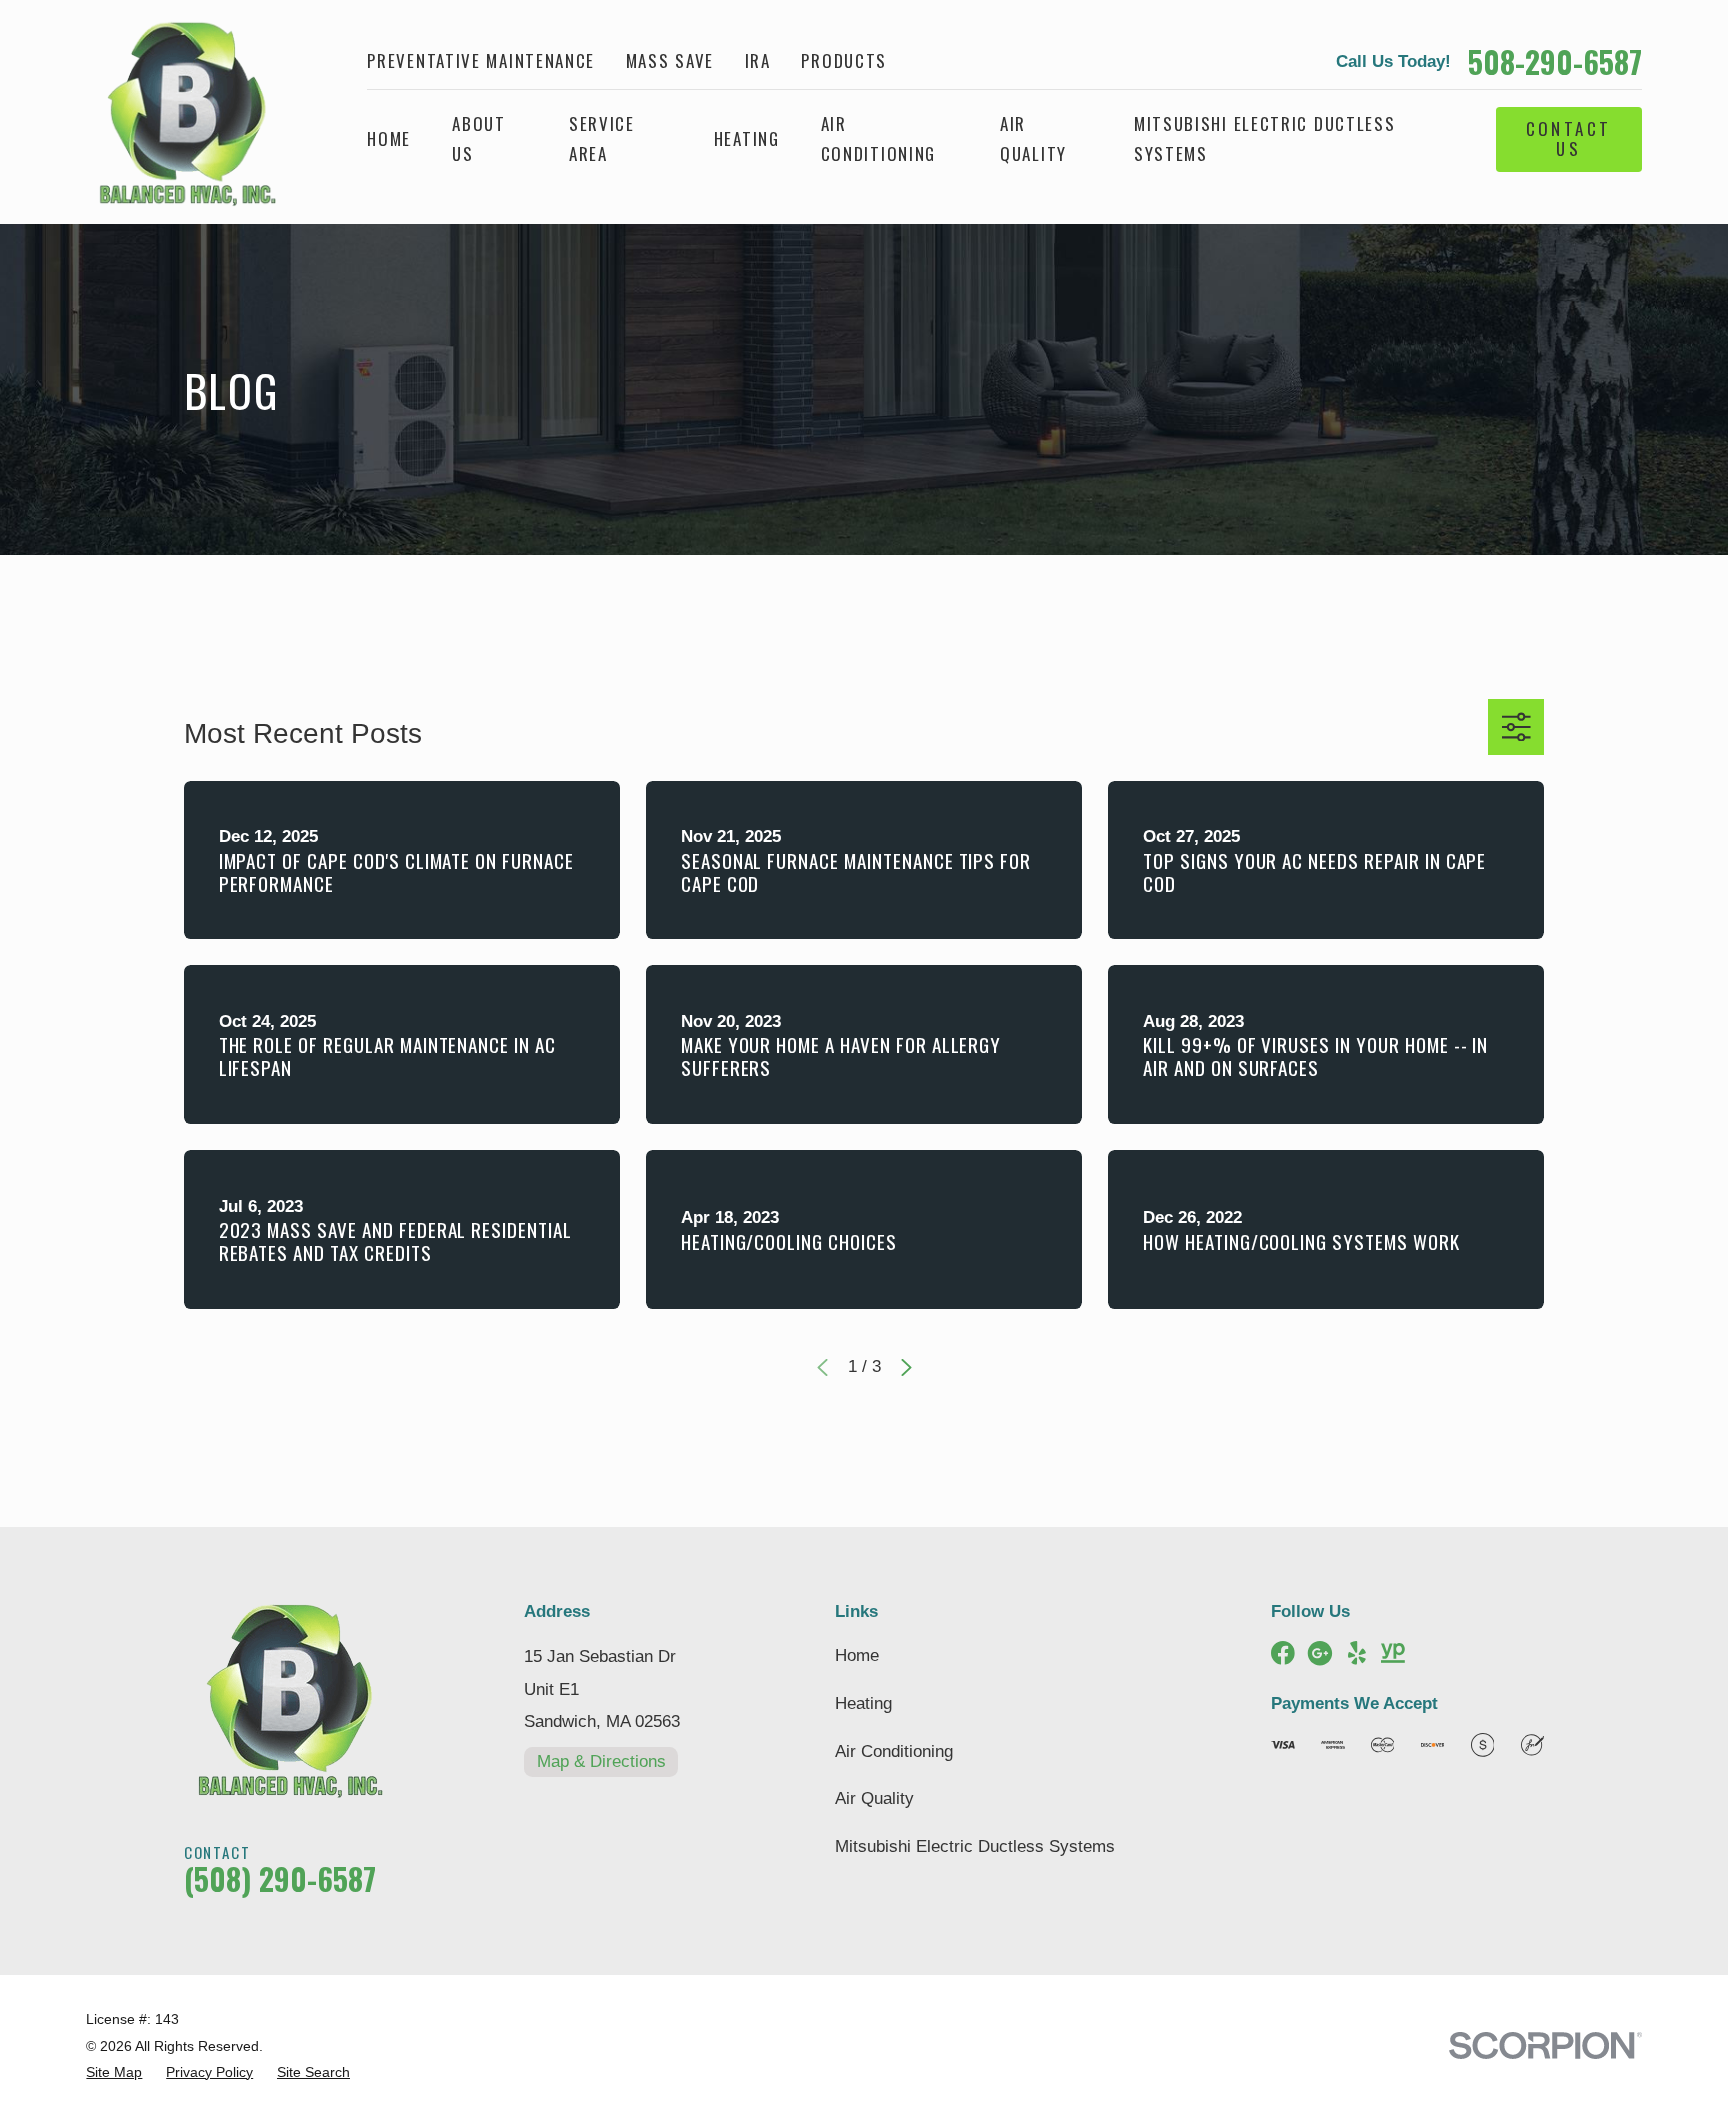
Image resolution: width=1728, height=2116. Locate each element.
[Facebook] (1283, 1653)
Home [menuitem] (389, 138)
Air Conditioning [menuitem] (878, 139)
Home (857, 1655)
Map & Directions (601, 1761)
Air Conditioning (894, 1751)
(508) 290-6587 (280, 1878)
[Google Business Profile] (1320, 1653)
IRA (758, 60)
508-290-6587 (1555, 62)
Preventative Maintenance (481, 60)
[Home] (180, 112)
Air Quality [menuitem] (1033, 139)
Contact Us (1569, 138)
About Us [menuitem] (479, 139)
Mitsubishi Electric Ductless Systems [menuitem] (1265, 139)
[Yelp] (1357, 1653)
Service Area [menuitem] (602, 139)
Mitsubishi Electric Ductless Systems (975, 1846)
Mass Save (670, 60)
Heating (863, 1703)
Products (844, 60)
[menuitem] (114, 2073)
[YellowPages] (1393, 1653)
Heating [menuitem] (747, 138)
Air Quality (874, 1798)
